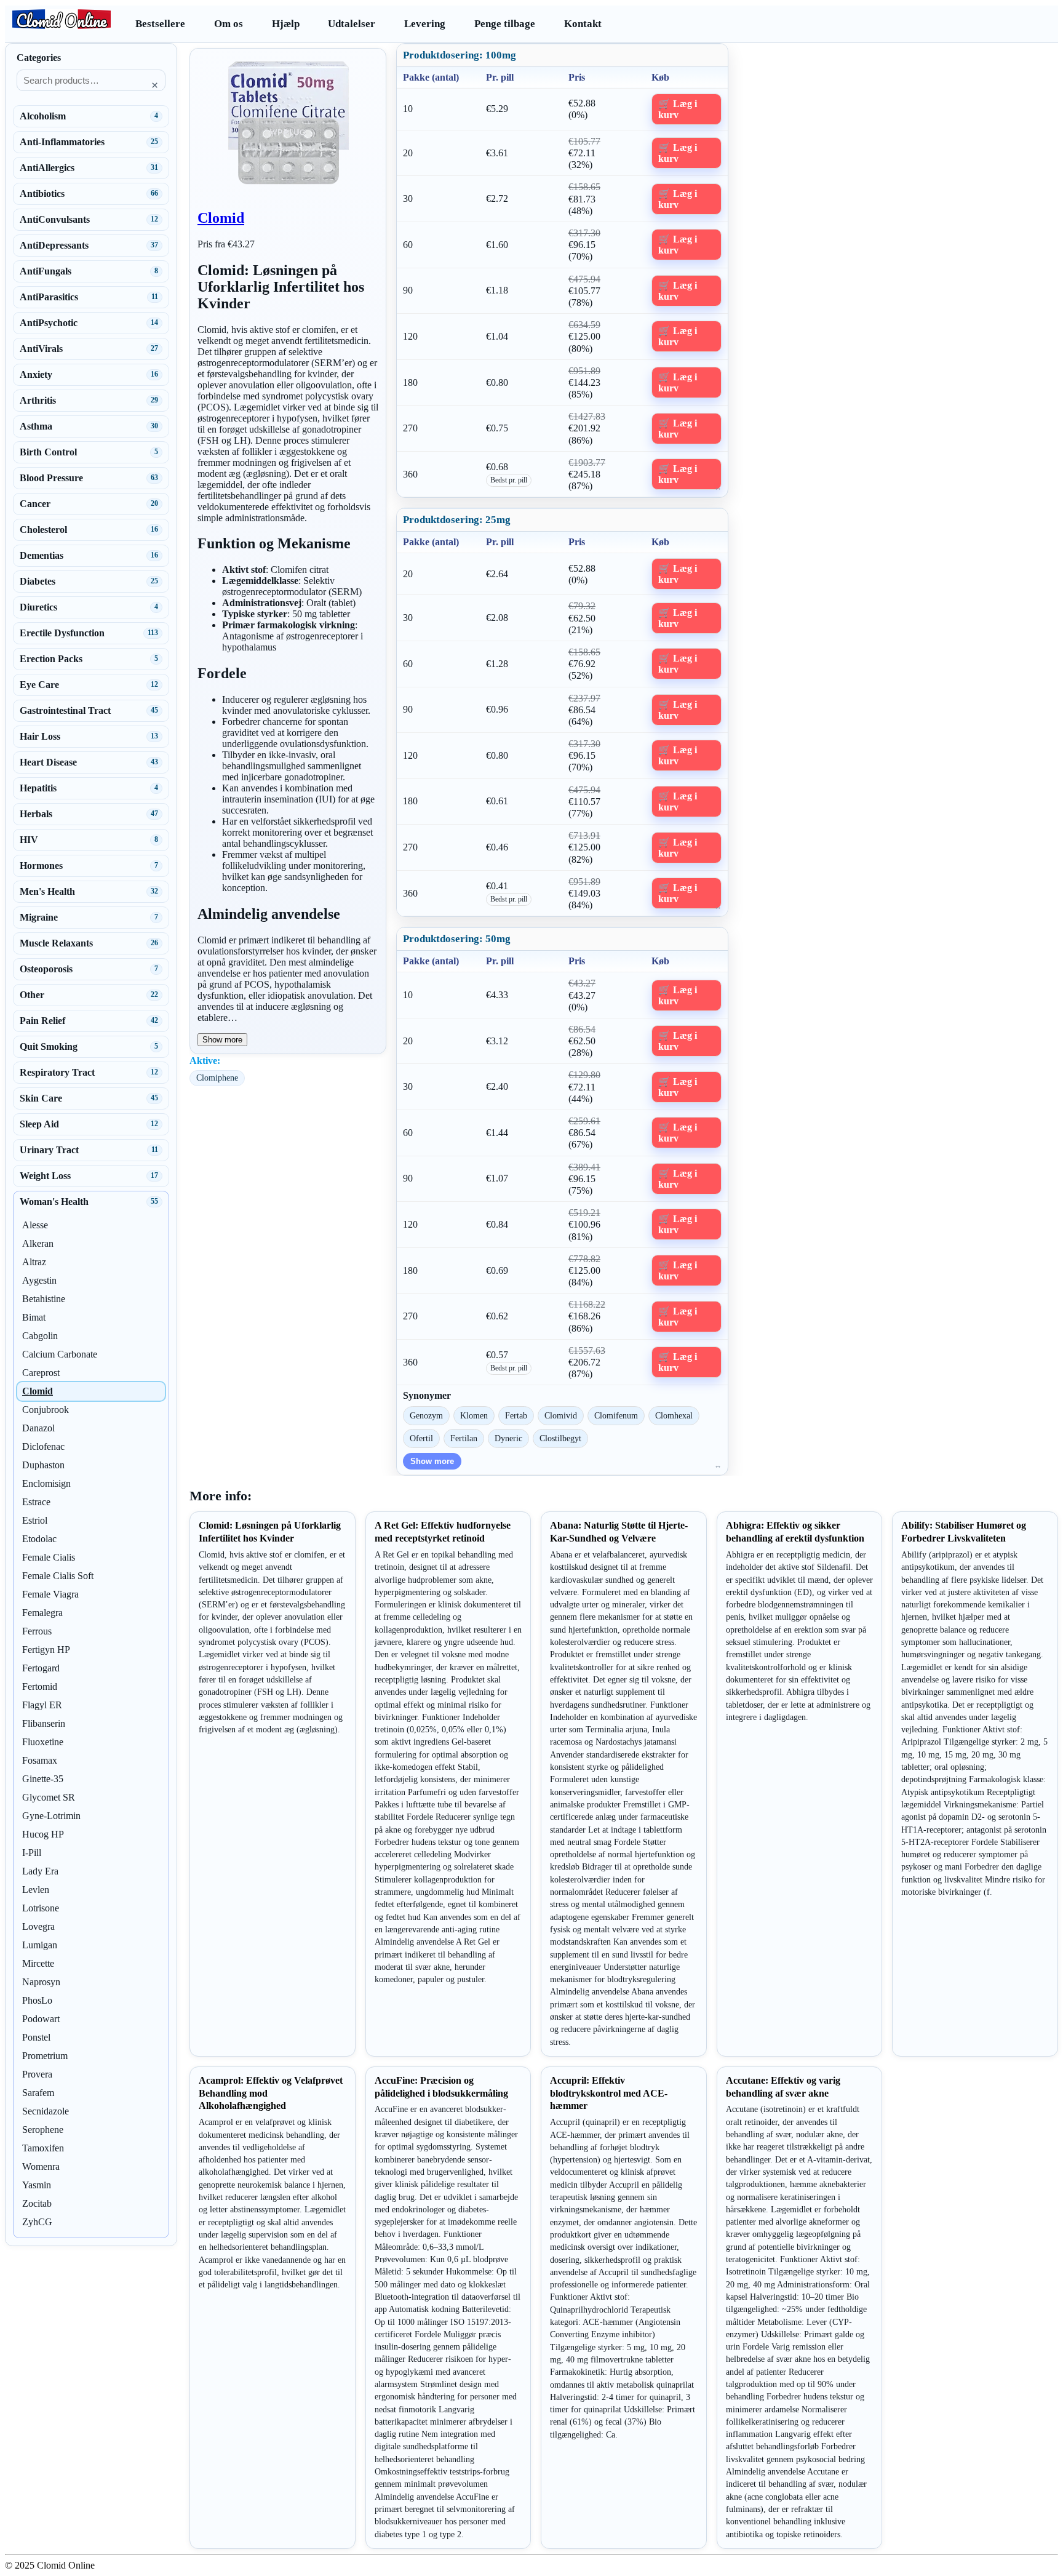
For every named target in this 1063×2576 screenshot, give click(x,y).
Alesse (35, 1225)
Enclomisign (46, 1483)
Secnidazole (46, 2111)
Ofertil (421, 1438)
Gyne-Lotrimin (51, 1816)
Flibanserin (44, 1723)
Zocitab (37, 2203)
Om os (229, 24)
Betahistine (44, 1299)
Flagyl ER (42, 1705)
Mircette (38, 1963)
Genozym (426, 1415)
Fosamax (40, 1760)
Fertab (516, 1415)
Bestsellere (160, 24)
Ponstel (36, 2037)
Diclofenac (43, 1446)
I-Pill (32, 1853)
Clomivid (561, 1415)
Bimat (34, 1317)
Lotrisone (41, 1908)
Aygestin (39, 1280)
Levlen (36, 1890)
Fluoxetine (43, 1742)
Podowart (41, 2019)
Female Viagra (50, 1594)
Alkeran (38, 1243)
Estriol (35, 1520)
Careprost (41, 1373)
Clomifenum (616, 1415)
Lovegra (38, 1926)
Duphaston (43, 1465)
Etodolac (39, 1539)
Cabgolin (40, 1336)
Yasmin (37, 2185)
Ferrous (37, 1631)
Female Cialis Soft (58, 1576)
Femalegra (42, 1613)
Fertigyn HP (46, 1650)
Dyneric (508, 1438)
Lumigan (40, 1945)
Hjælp (286, 24)
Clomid (221, 218)
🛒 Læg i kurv (678, 109)
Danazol (38, 1428)
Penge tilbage (505, 24)
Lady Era (40, 1871)
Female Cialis (49, 1557)
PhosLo (37, 2000)
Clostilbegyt (560, 1438)
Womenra (41, 2166)
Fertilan (464, 1438)
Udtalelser (352, 24)
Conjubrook (46, 1410)
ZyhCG (37, 2222)
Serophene (43, 2130)
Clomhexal (674, 1415)
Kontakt (583, 24)
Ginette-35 (43, 1779)
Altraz (34, 1262)
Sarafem (38, 2093)
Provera (37, 2074)
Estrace (36, 1502)
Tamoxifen (43, 2148)
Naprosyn (41, 1982)
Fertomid (40, 1686)
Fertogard (41, 1668)
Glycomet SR (49, 1797)
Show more (222, 1040)
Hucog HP (43, 1834)
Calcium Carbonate (60, 1354)
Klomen (474, 1415)
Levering (425, 24)
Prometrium (45, 2056)
